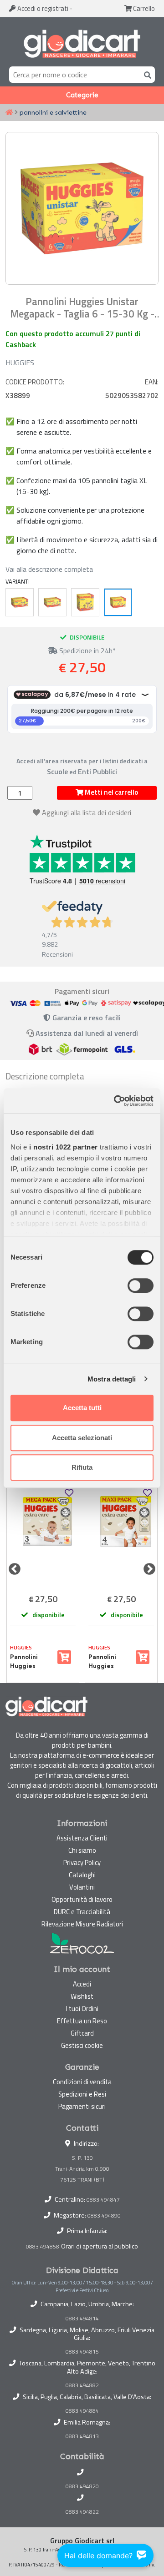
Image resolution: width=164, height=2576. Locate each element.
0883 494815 (82, 2352)
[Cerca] (146, 74)
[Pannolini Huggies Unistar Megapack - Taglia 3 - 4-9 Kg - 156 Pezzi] (20, 602)
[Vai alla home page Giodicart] (82, 44)
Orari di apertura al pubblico (100, 2246)
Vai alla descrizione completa (49, 569)
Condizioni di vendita (82, 2082)
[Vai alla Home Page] (9, 113)
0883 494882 (82, 2385)
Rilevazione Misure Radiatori (82, 1924)
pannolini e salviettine (53, 112)
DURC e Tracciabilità (82, 1912)
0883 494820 (82, 2486)
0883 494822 (82, 2512)
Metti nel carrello (111, 792)
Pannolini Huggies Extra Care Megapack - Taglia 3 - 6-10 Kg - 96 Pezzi (31, 1662)
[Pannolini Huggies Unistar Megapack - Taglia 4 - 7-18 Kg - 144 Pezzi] (52, 602)
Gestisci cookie (82, 2045)
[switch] (141, 1285)
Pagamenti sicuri (82, 2106)
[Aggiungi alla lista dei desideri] (69, 1493)
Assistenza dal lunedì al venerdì (87, 1033)
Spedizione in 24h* (87, 650)
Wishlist (82, 1996)
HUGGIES (20, 363)
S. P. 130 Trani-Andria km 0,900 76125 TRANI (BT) (82, 2169)
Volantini (82, 1887)
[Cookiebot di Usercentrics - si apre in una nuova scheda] (116, 1101)
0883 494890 (104, 2216)
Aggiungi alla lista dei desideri (87, 812)
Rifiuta (82, 1467)
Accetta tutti (82, 1408)
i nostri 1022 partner (64, 1147)
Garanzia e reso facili (86, 1018)
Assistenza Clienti (82, 1838)
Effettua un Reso (82, 2021)
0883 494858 (43, 2246)
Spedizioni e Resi (82, 2094)
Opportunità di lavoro (82, 1899)
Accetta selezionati (82, 1438)
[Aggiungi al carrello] (64, 1657)
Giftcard (82, 2033)
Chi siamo (82, 1850)
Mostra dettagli (112, 1379)
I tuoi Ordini (82, 2009)
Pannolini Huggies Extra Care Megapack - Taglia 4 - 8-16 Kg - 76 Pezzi (110, 1662)
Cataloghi (82, 1875)
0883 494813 (82, 2436)
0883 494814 (82, 2319)
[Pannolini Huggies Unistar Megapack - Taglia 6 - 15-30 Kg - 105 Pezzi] (118, 602)
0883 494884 (82, 2411)
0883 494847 (103, 2200)
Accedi (42, 8)
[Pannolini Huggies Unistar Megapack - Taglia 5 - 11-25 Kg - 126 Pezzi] (85, 602)
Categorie (82, 95)
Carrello (143, 8)
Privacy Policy (82, 1863)
